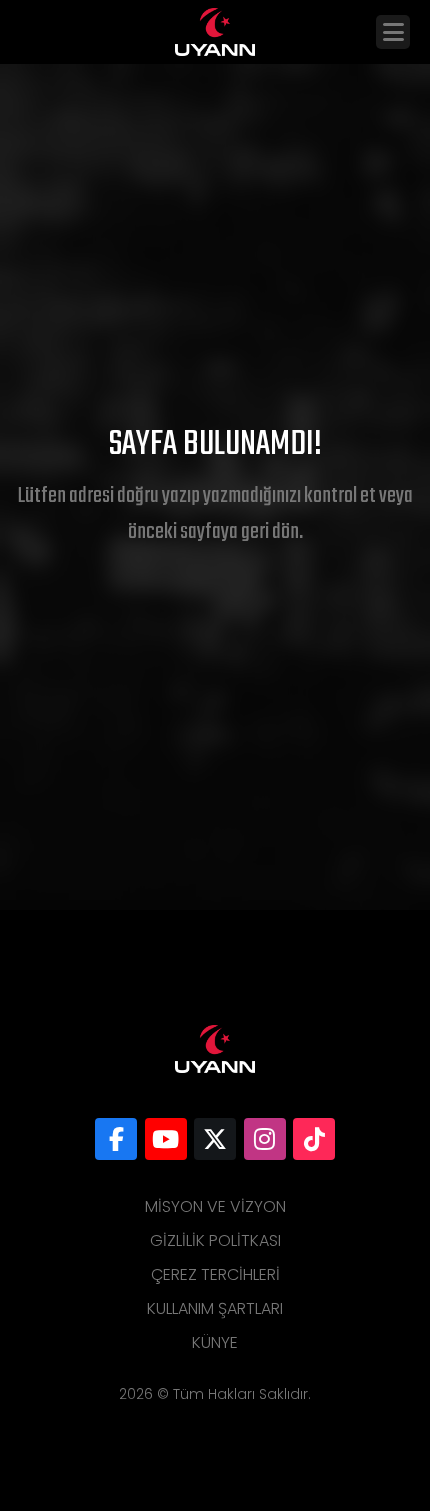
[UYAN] (116, 1139)
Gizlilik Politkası (215, 1240)
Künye (215, 1342)
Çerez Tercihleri (215, 1274)
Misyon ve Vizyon (215, 1206)
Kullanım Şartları (215, 1308)
